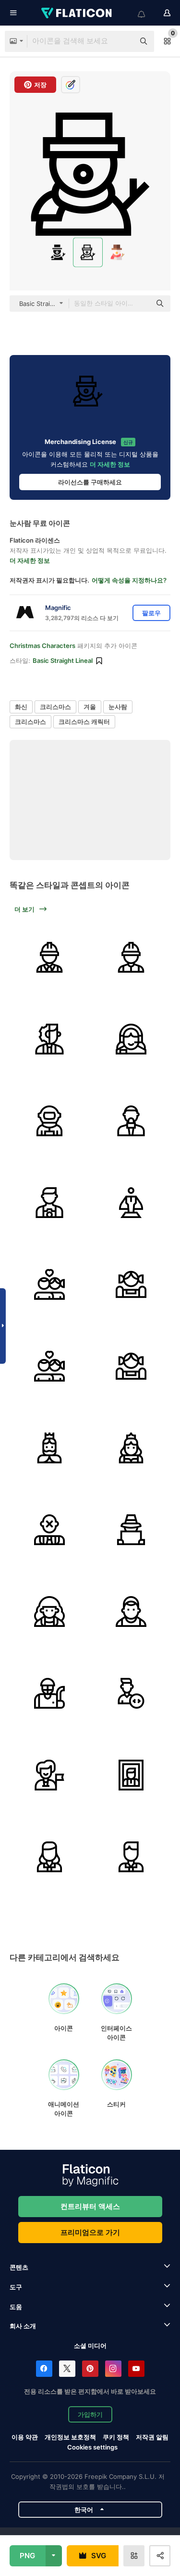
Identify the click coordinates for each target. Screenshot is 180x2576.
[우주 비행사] (49, 1121)
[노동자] (131, 957)
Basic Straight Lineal (63, 660)
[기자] (131, 1121)
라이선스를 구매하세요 (90, 482)
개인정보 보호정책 (70, 2437)
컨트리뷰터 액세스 (90, 2206)
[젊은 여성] (49, 1611)
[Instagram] (113, 2369)
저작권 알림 (152, 2437)
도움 (16, 2307)
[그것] (131, 1693)
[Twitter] (67, 2369)
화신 (21, 707)
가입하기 (90, 2414)
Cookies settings (92, 2447)
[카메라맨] (49, 1202)
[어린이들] (49, 1284)
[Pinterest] (90, 2369)
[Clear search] (122, 41)
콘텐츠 (19, 2267)
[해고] (49, 1529)
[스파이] (131, 1529)
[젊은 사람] (131, 1611)
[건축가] (49, 957)
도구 (16, 2287)
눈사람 (118, 707)
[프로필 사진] (131, 1775)
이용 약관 (25, 2437)
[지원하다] (131, 1039)
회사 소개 (23, 2326)
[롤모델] (131, 1202)
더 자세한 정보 (110, 464)
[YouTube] (136, 2369)
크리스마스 (55, 707)
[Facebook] (44, 2369)
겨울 (90, 707)
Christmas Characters (42, 646)
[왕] (49, 1448)
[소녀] (131, 1284)
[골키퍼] (49, 1693)
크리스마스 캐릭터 (84, 722)
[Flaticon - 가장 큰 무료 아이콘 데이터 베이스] (77, 13)
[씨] (131, 1857)
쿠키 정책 (116, 2437)
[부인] (49, 1857)
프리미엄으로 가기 (90, 2232)
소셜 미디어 (90, 2346)
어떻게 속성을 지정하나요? (129, 580)
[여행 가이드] (49, 1775)
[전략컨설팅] (49, 1039)
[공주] (131, 1448)
